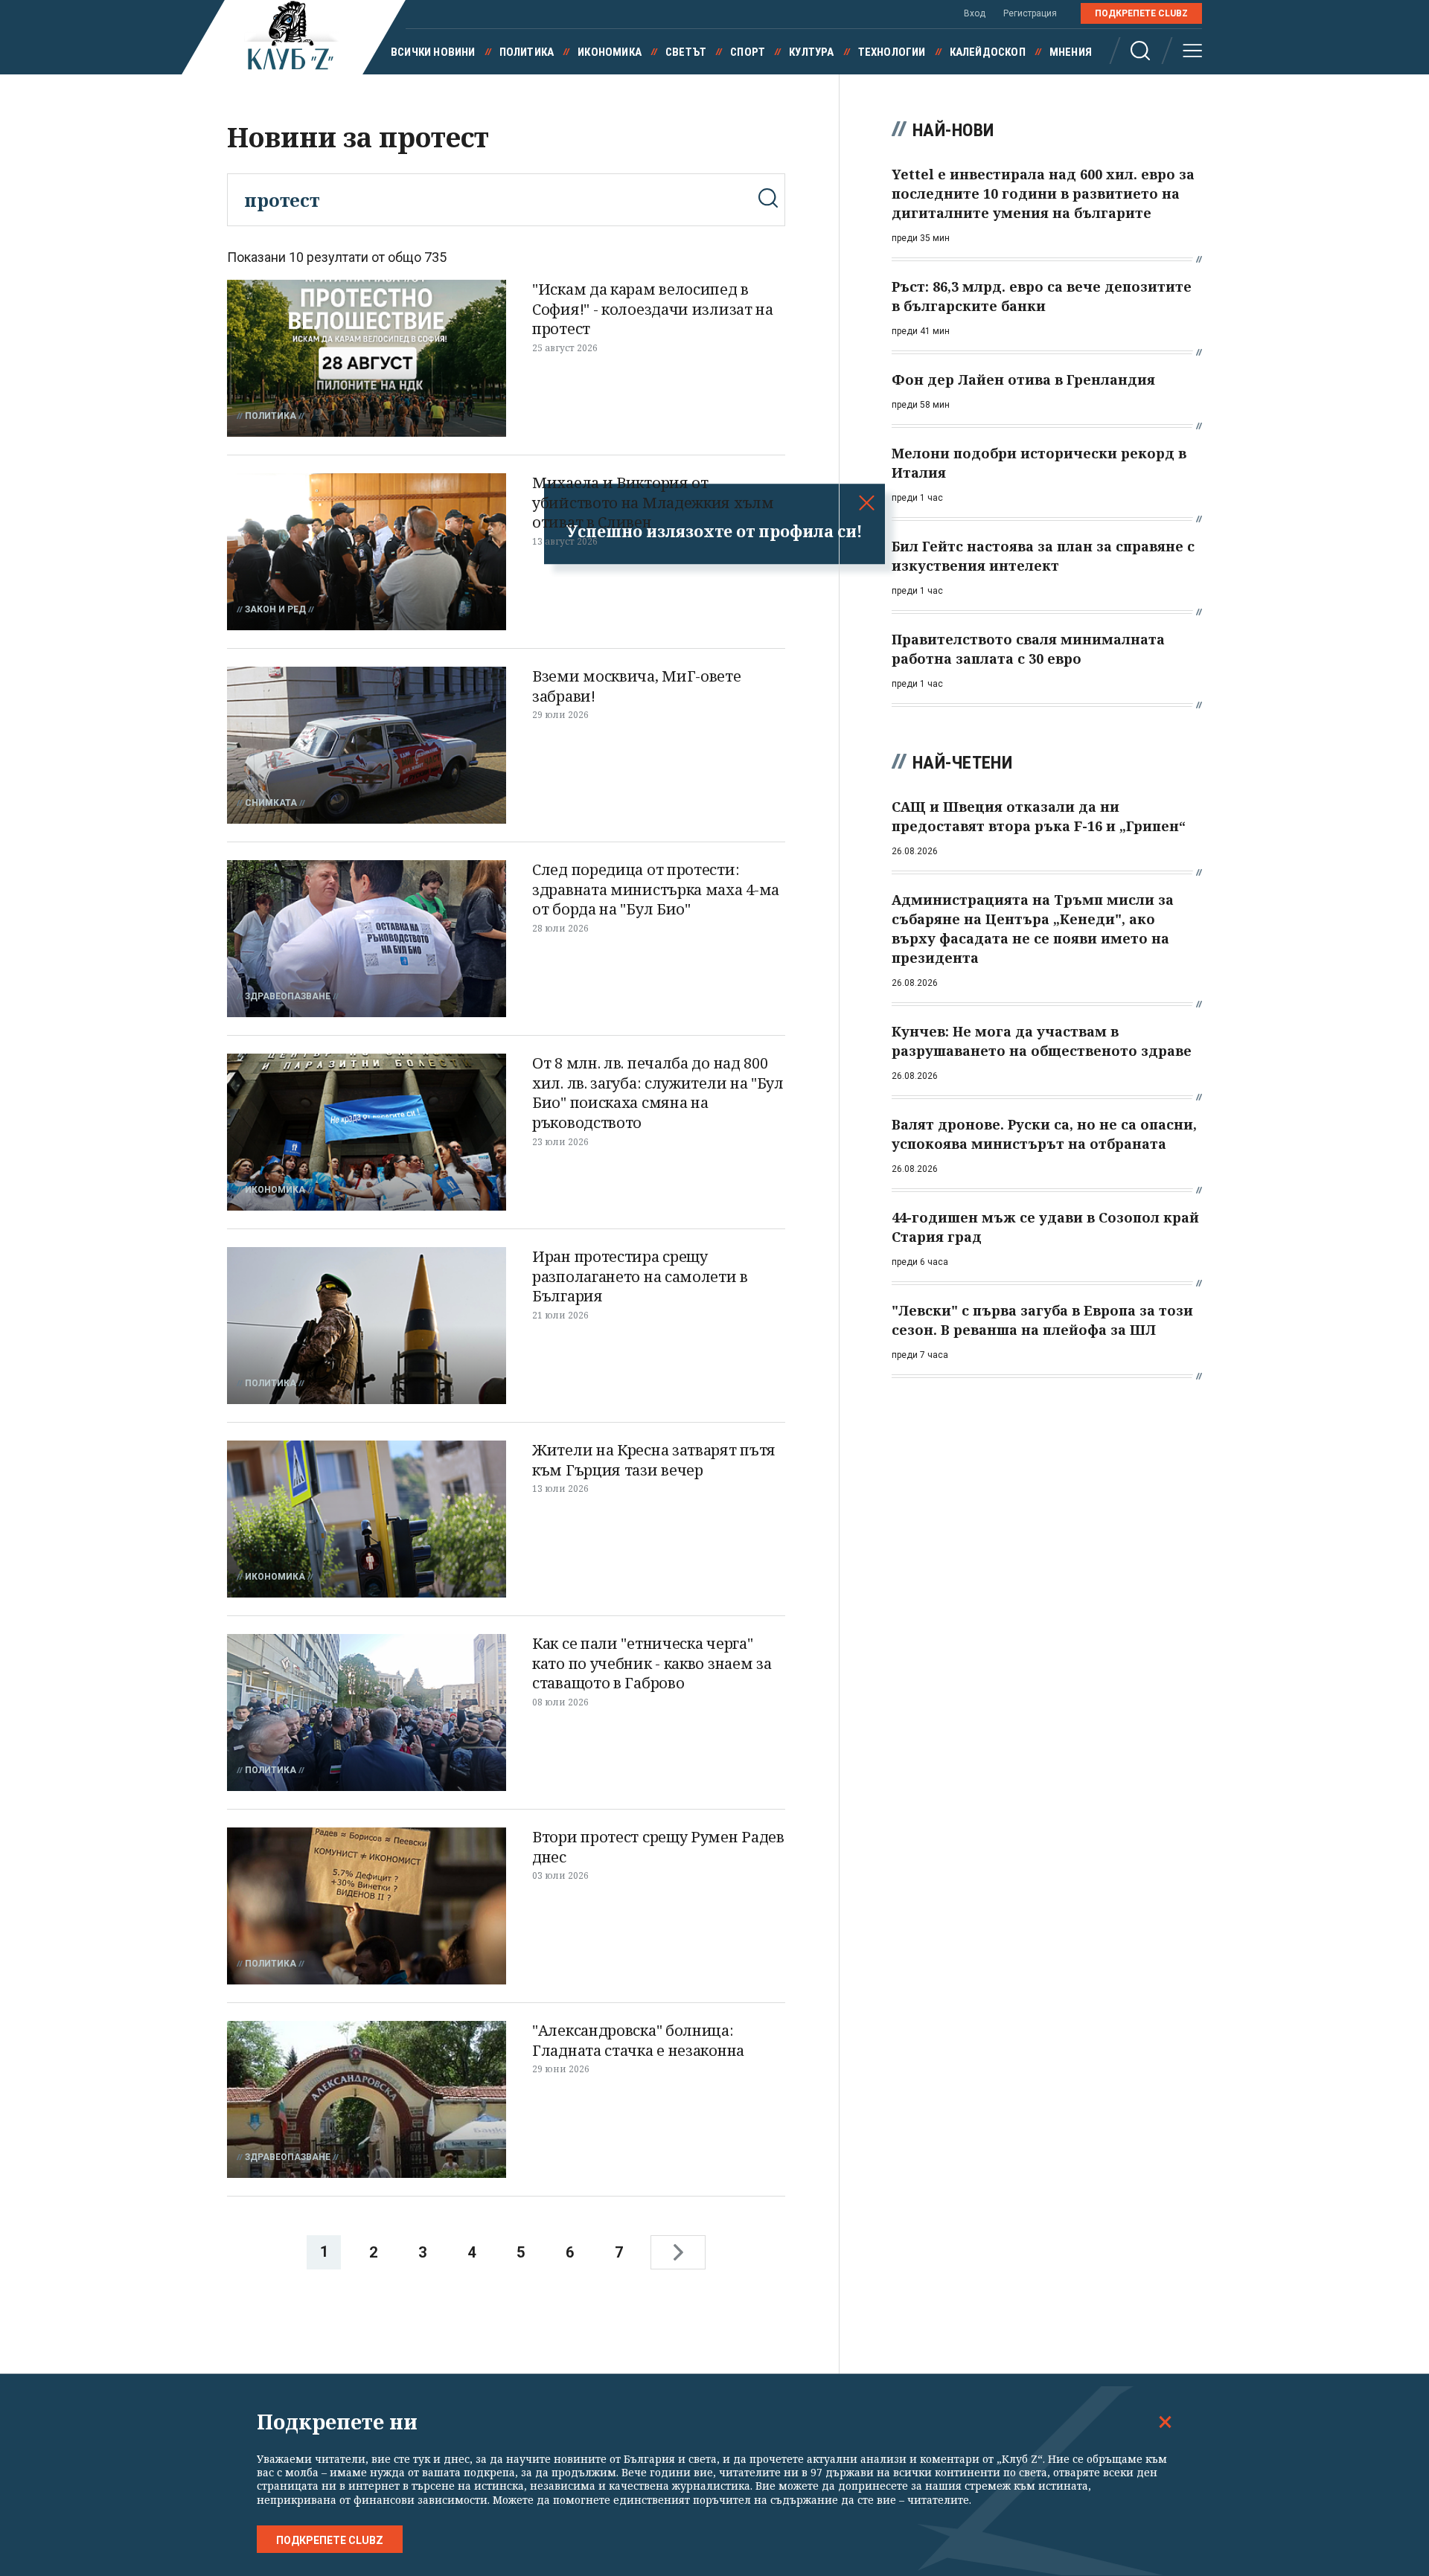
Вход (975, 13)
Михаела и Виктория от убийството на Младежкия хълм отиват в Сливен (653, 502)
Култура (811, 52)
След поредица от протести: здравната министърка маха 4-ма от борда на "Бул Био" (656, 889)
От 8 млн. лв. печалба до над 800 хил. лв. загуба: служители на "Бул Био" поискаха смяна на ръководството (658, 1093)
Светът (686, 52)
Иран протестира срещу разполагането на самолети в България (640, 1276)
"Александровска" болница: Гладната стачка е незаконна (638, 2040)
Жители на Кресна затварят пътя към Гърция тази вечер (654, 1460)
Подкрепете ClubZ (1141, 13)
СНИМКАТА (271, 803)
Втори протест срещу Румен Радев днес (658, 1847)
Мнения (1071, 52)
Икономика (610, 52)
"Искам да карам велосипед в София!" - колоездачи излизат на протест (653, 309)
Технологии (892, 52)
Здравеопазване (288, 996)
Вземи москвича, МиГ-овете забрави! (637, 686)
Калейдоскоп (988, 52)
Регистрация (1030, 13)
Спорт (748, 52)
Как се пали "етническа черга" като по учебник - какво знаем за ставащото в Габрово (652, 1663)
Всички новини (433, 52)
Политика (527, 52)
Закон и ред (275, 609)
